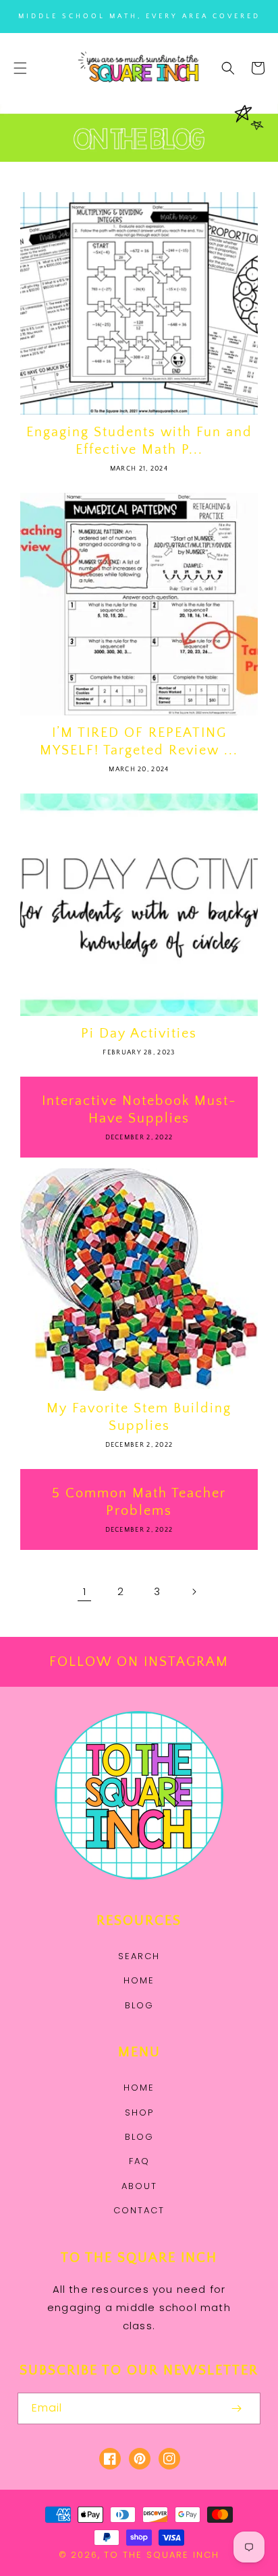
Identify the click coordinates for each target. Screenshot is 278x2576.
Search (139, 1956)
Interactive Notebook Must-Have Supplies (139, 1110)
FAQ (139, 2161)
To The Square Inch (162, 2555)
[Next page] (194, 1592)
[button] (20, 68)
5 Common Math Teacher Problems (139, 1502)
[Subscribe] (236, 2408)
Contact (139, 2210)
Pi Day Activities (139, 1034)
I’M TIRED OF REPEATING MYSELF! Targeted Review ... (139, 742)
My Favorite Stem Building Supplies (139, 1417)
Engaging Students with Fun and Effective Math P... (139, 441)
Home (139, 1980)
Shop (139, 2113)
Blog (139, 2005)
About (139, 2186)
